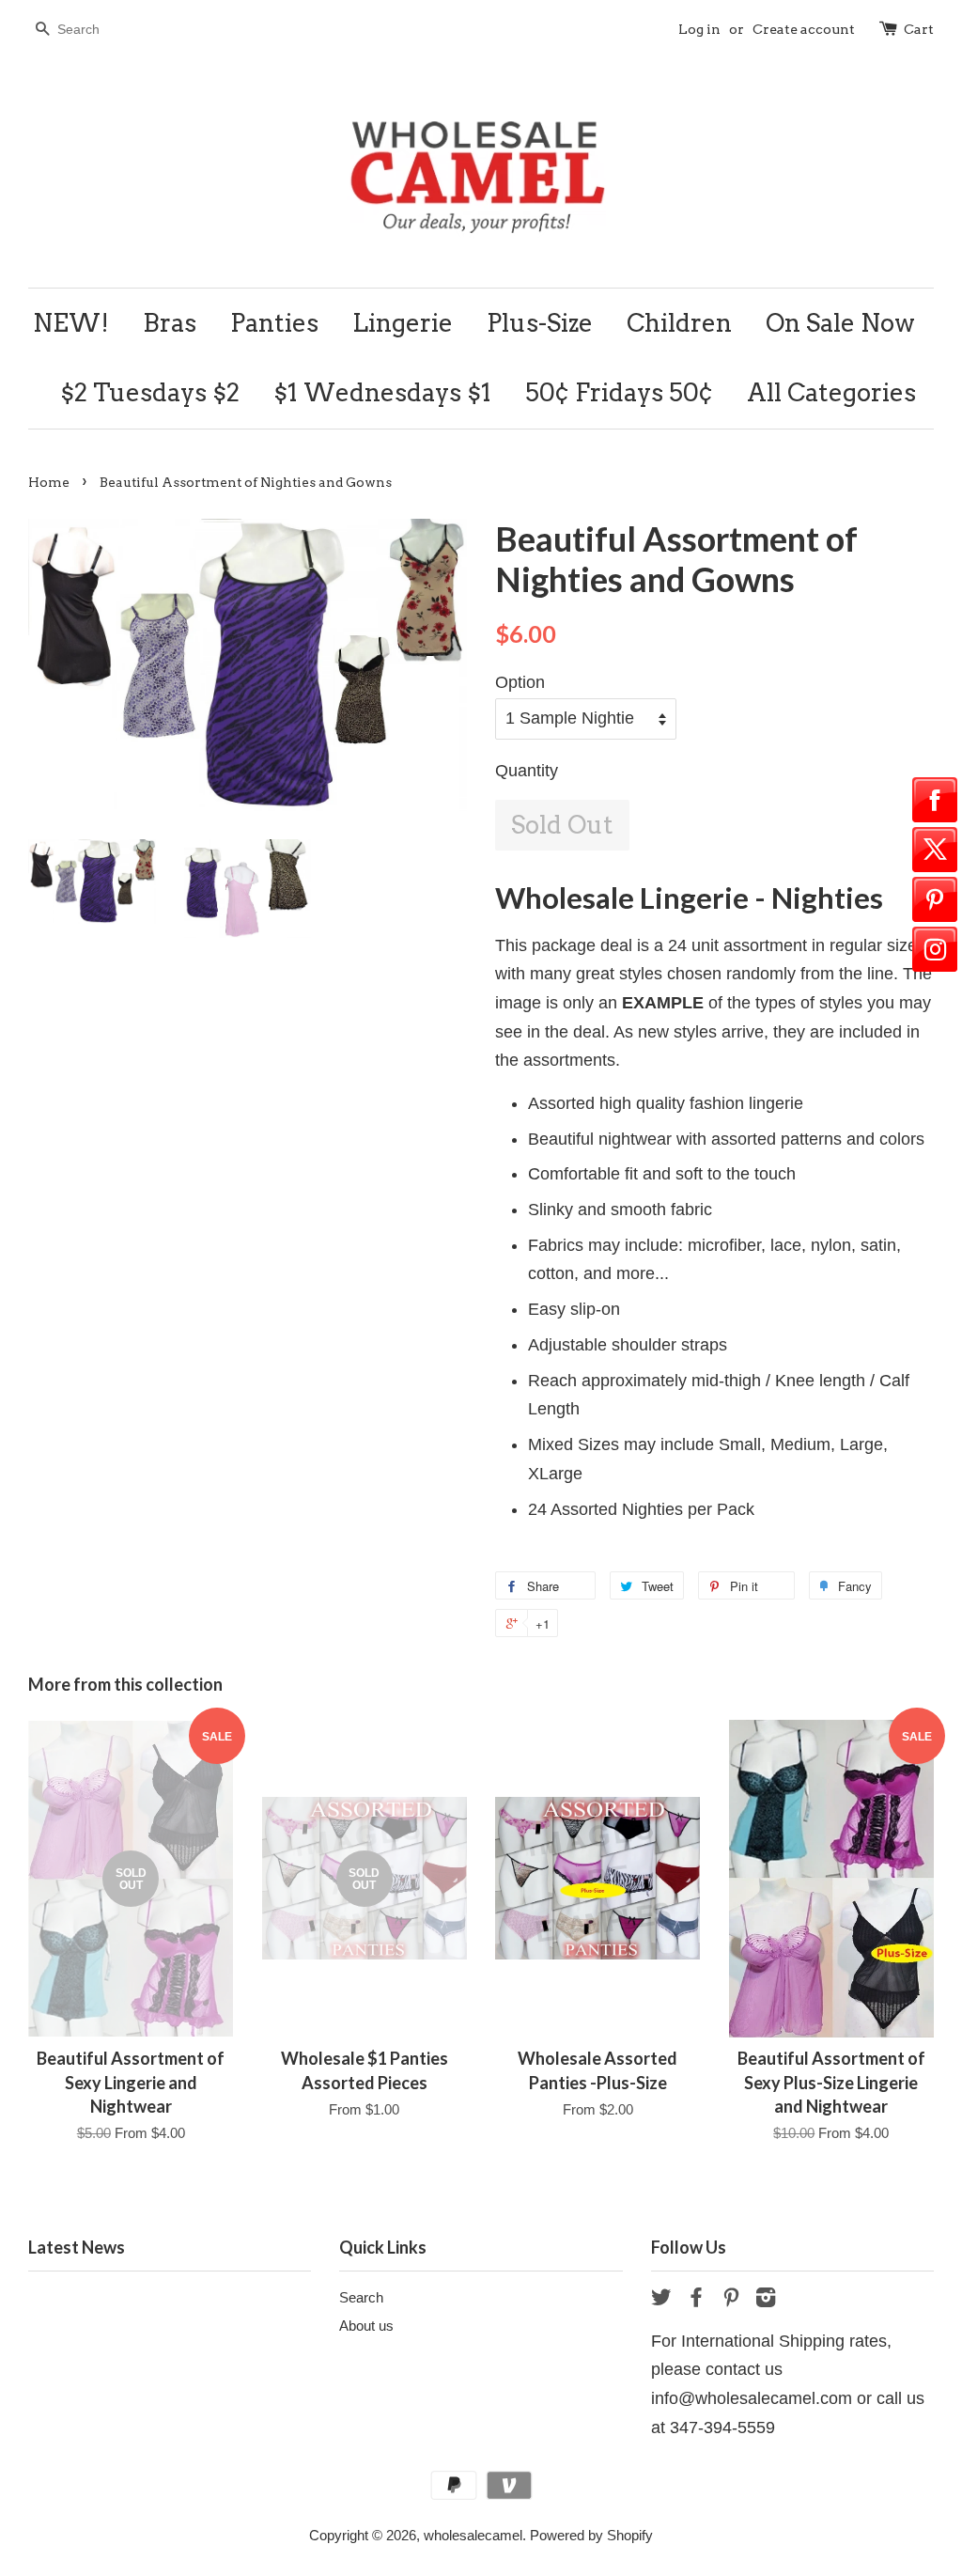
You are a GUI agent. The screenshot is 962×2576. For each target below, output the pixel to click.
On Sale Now (840, 323)
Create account (804, 29)
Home (49, 482)
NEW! (71, 323)
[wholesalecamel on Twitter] (661, 2300)
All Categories (831, 392)
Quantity (527, 771)
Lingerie (403, 323)
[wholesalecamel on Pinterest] (731, 2300)
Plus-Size (540, 323)
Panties (274, 323)
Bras (170, 323)
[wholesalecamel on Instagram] (766, 2300)
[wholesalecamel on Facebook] (696, 2300)
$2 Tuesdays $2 (150, 392)
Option (520, 682)
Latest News (77, 2247)
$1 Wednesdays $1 (382, 392)
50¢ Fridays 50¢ (619, 392)
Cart (919, 29)
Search (361, 2297)
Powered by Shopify (591, 2535)
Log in (699, 29)
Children (679, 323)
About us (366, 2326)
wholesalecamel (473, 2535)
